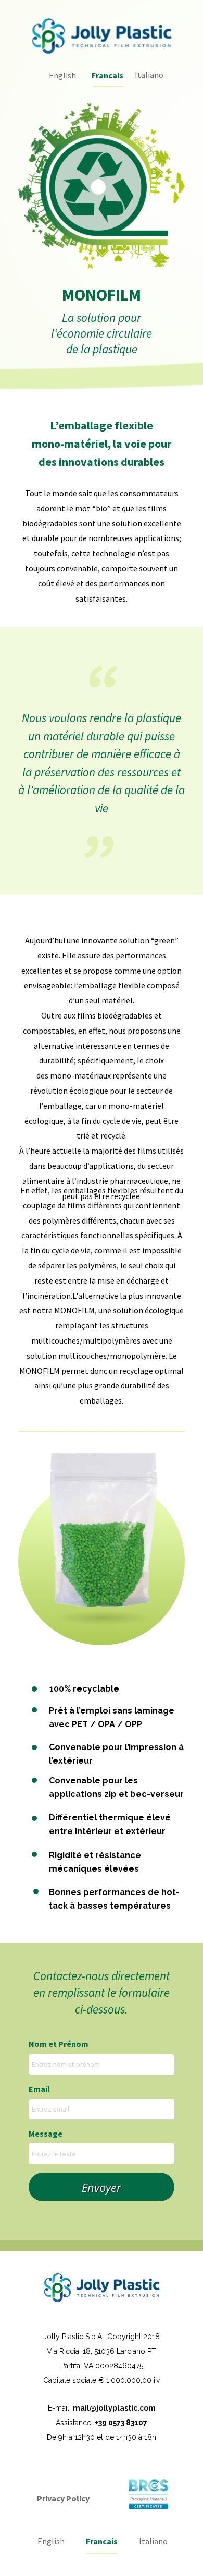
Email (39, 2089)
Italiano (149, 75)
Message (46, 2134)
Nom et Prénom (59, 2044)
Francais (102, 2541)
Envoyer (102, 2187)
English (62, 75)
